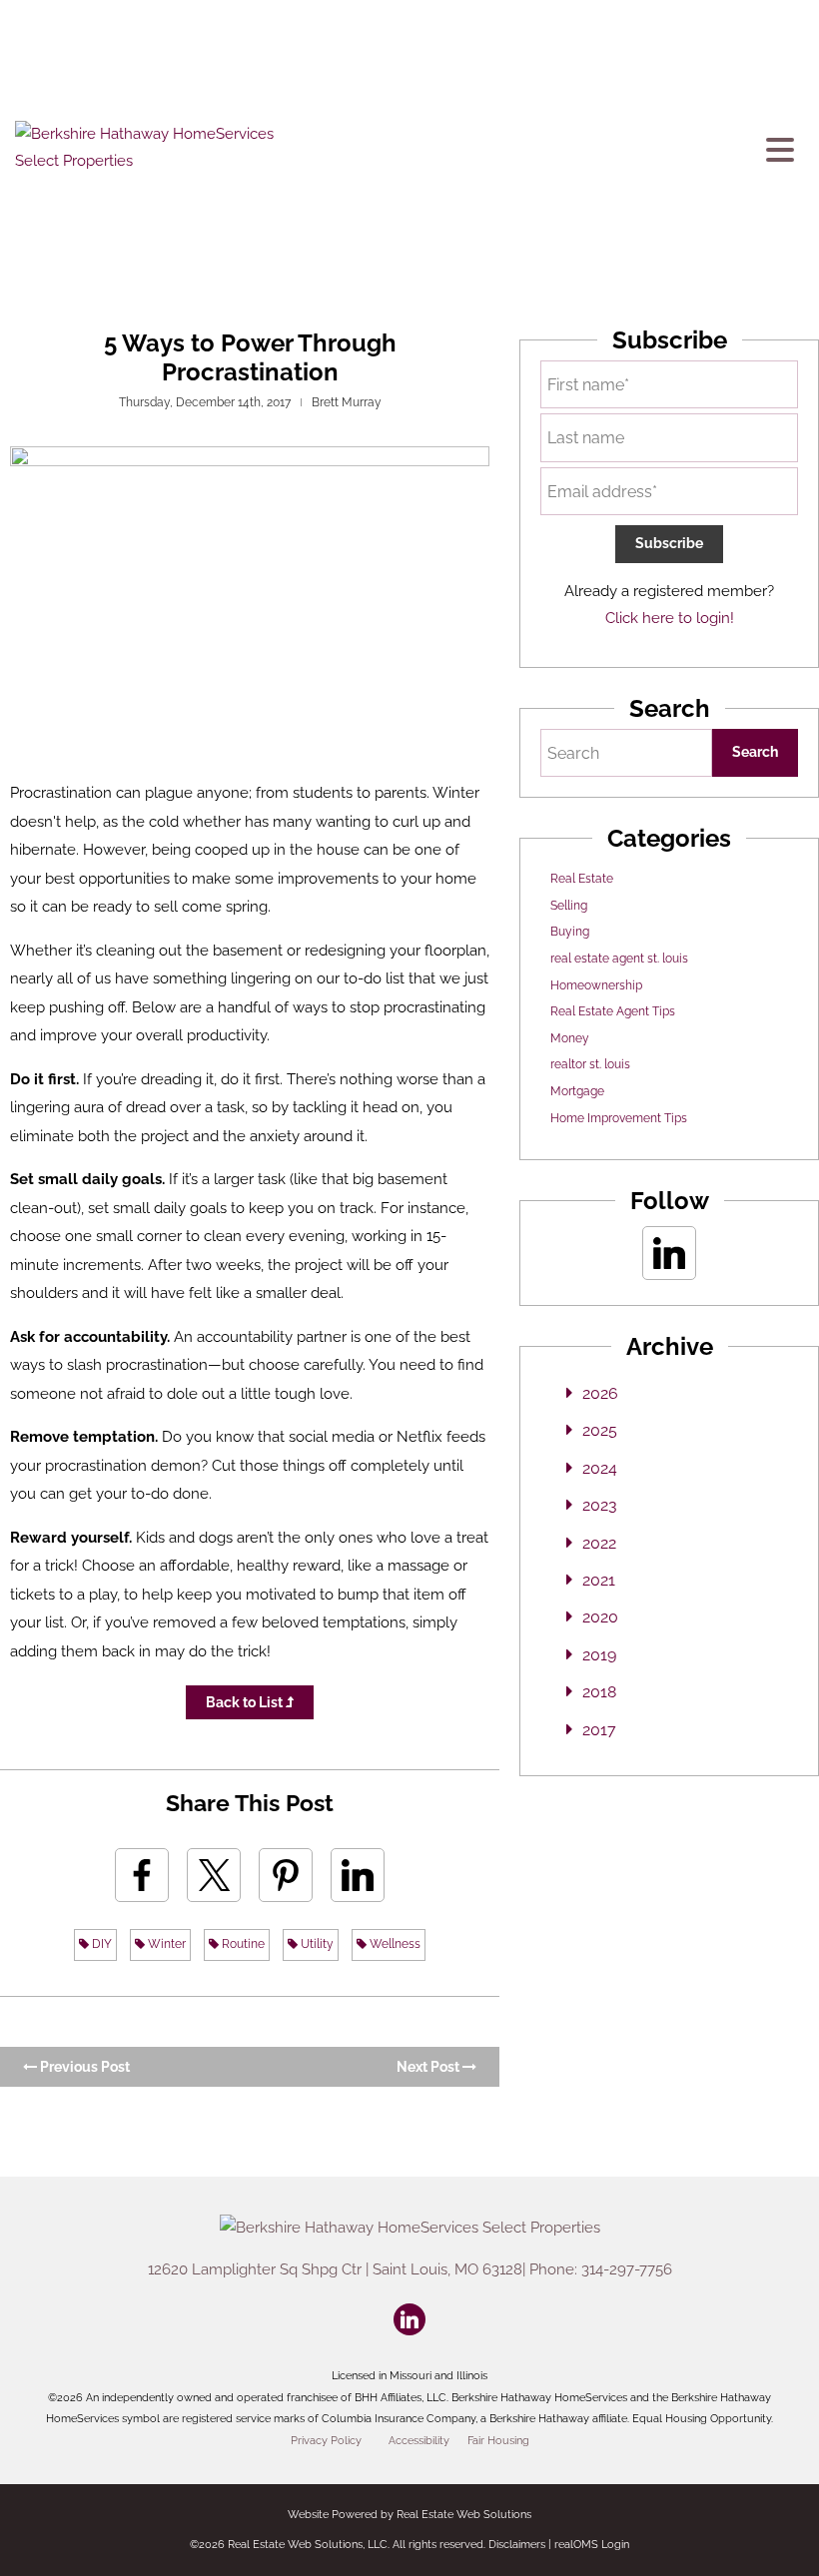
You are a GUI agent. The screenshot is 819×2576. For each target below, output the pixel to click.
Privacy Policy (326, 2440)
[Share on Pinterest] (286, 1875)
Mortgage (577, 1091)
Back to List (246, 1702)
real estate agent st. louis (619, 959)
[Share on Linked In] (358, 1875)
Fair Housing (498, 2440)
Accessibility (419, 2440)
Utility (316, 1944)
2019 (599, 1655)
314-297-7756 (627, 2269)
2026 (600, 1393)
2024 (600, 1468)
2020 (600, 1617)
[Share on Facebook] (142, 1875)
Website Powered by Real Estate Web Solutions (409, 2515)
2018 (599, 1692)
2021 (599, 1580)
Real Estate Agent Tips (613, 1011)
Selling (569, 906)
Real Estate (582, 879)
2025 (600, 1430)
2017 (599, 1730)
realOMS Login (592, 2545)
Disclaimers (517, 2545)
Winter (165, 1944)
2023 (600, 1505)
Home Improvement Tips (619, 1118)
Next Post (429, 2067)
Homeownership (596, 985)
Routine (242, 1944)
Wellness (394, 1944)
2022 (599, 1543)
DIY (100, 1944)
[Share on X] (214, 1875)
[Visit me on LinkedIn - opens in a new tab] (669, 1253)
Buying (570, 932)
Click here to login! (670, 618)
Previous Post (83, 2067)
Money (570, 1038)
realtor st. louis (590, 1064)
